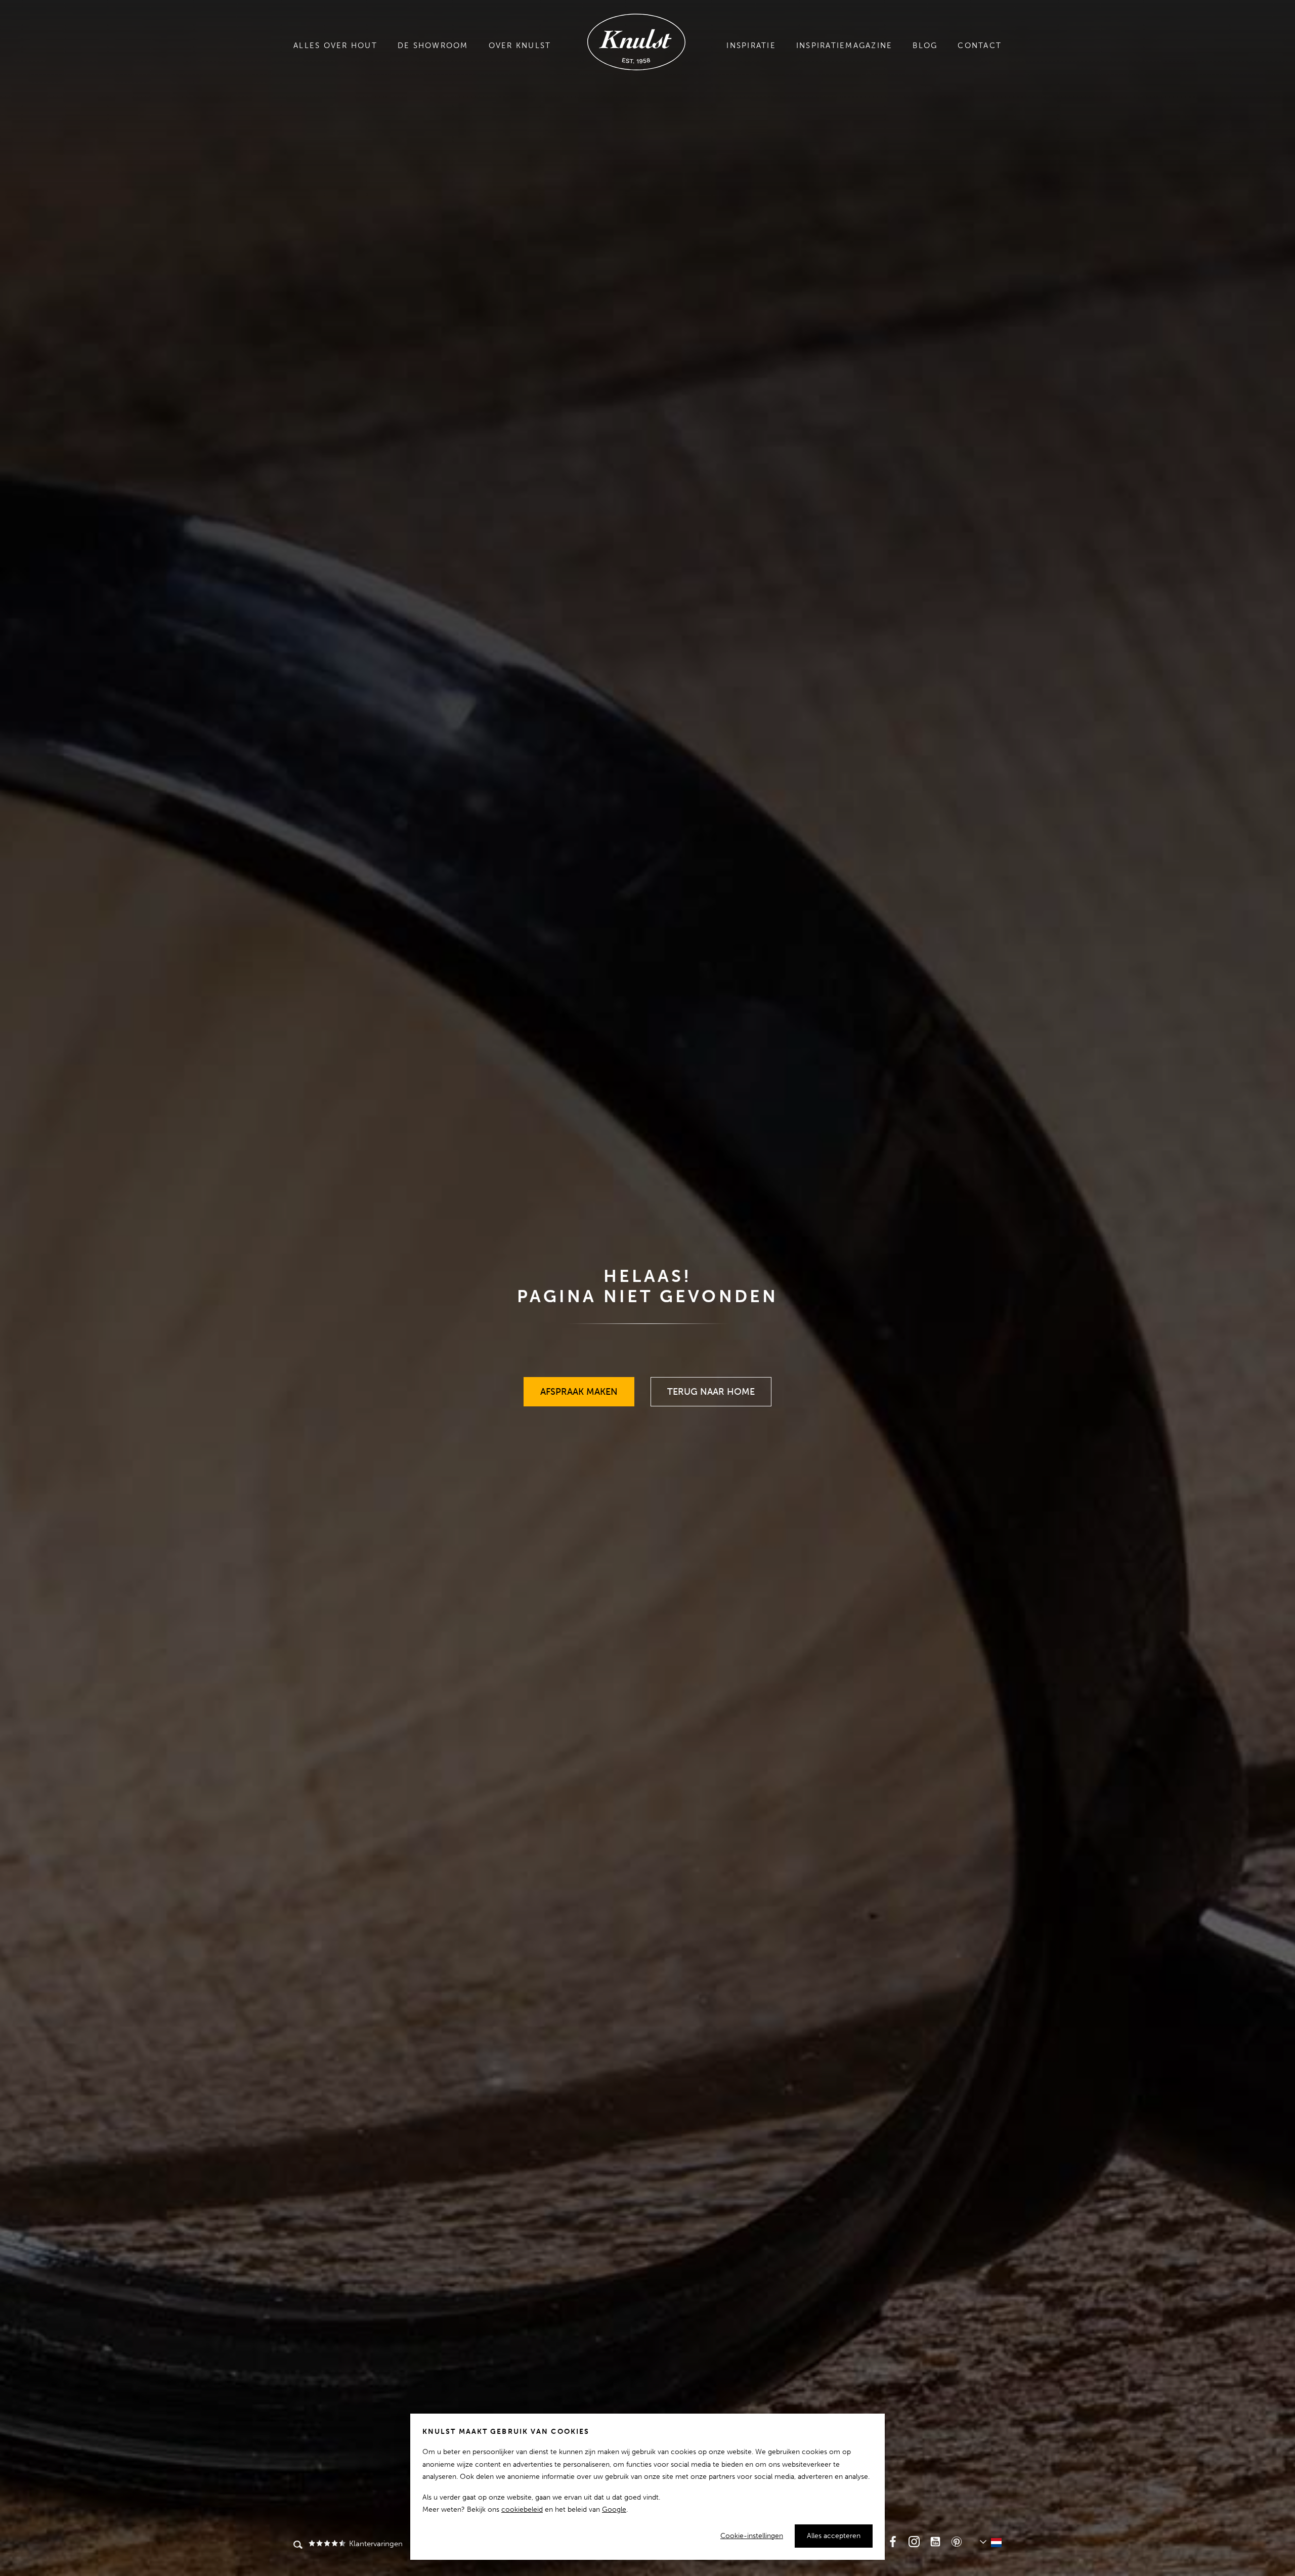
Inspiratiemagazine (845, 46)
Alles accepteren (834, 2536)
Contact (980, 46)
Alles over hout (335, 46)
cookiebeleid (522, 2509)
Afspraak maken (579, 1387)
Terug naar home (711, 1387)
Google (614, 2509)
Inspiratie (751, 46)
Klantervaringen (375, 2544)
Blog (925, 46)
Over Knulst (520, 46)
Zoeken (298, 2546)
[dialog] (647, 2487)
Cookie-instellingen (752, 2536)
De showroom (433, 46)
